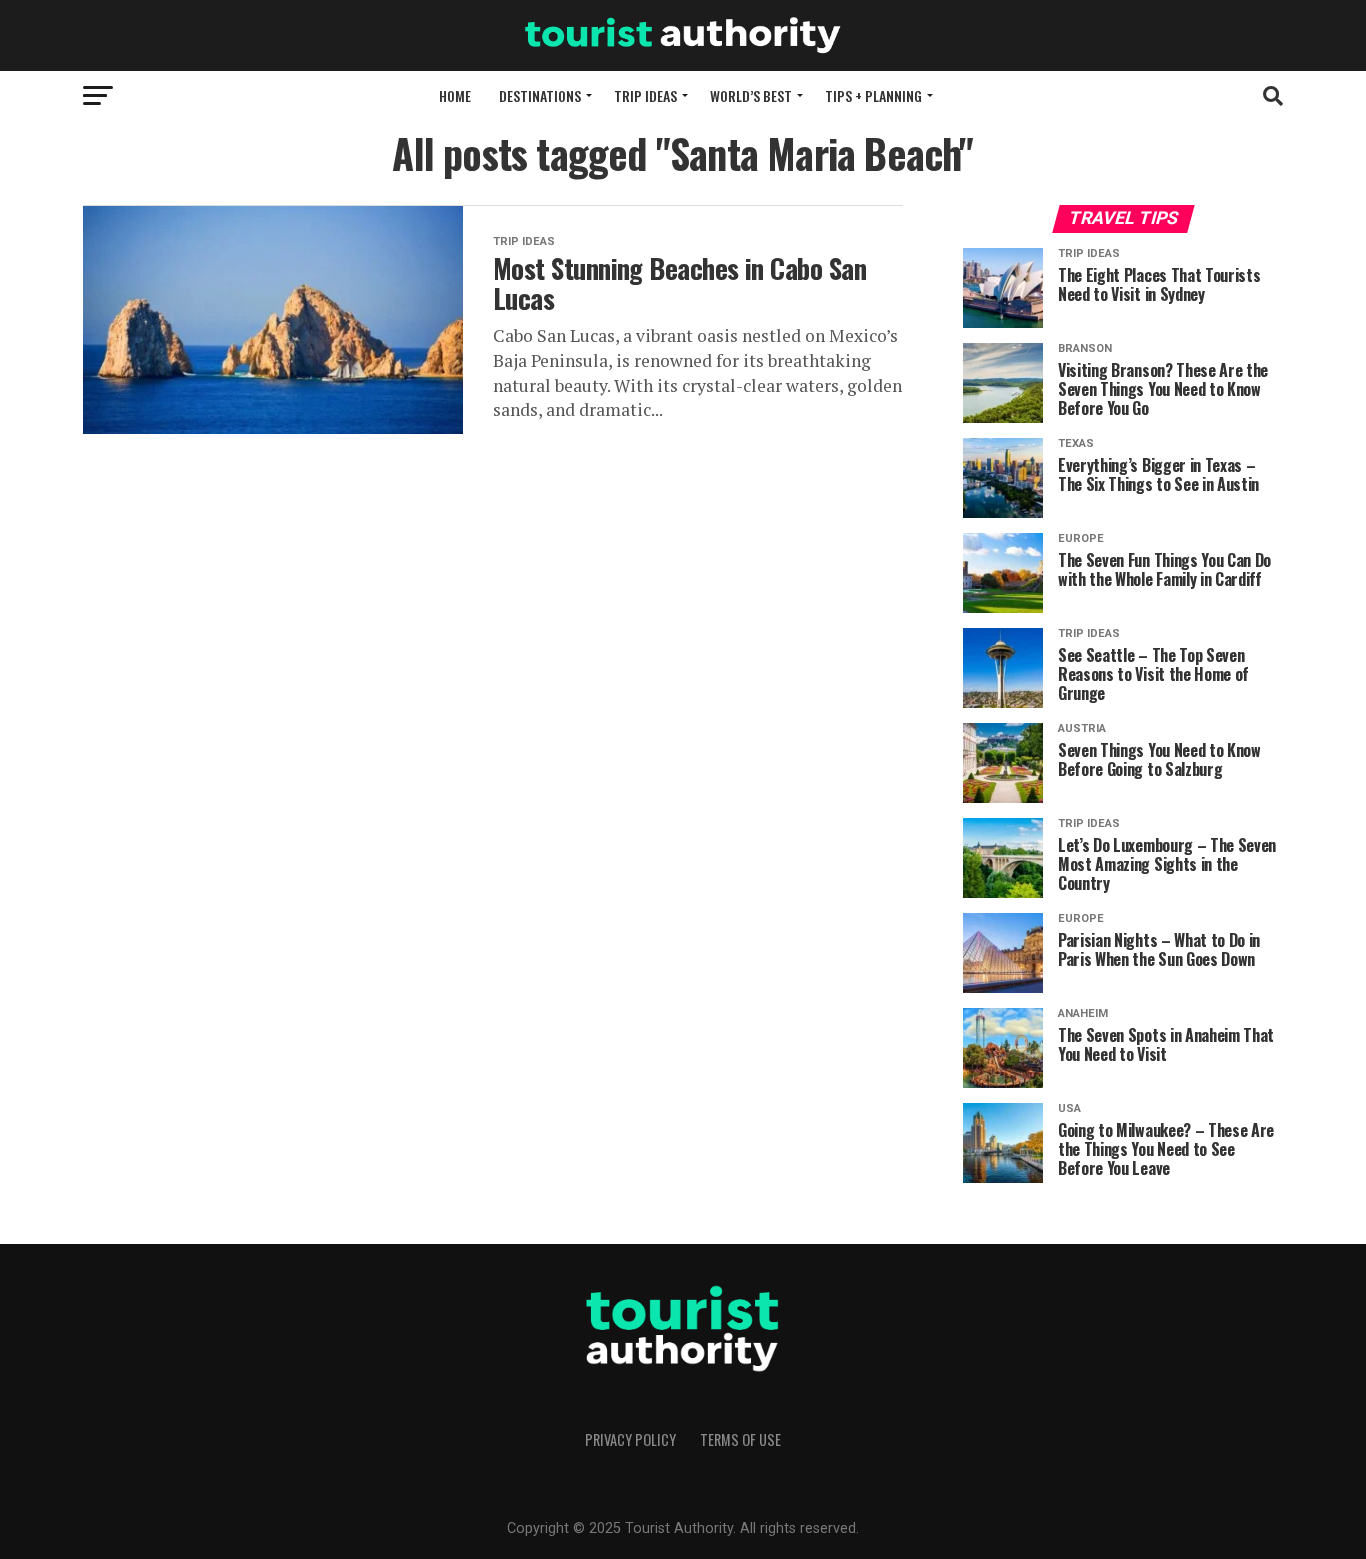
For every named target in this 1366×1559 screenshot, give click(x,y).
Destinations (540, 95)
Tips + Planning (873, 95)
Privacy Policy (630, 1439)
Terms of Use (740, 1439)
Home (455, 95)
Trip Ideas (645, 95)
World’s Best (751, 95)
